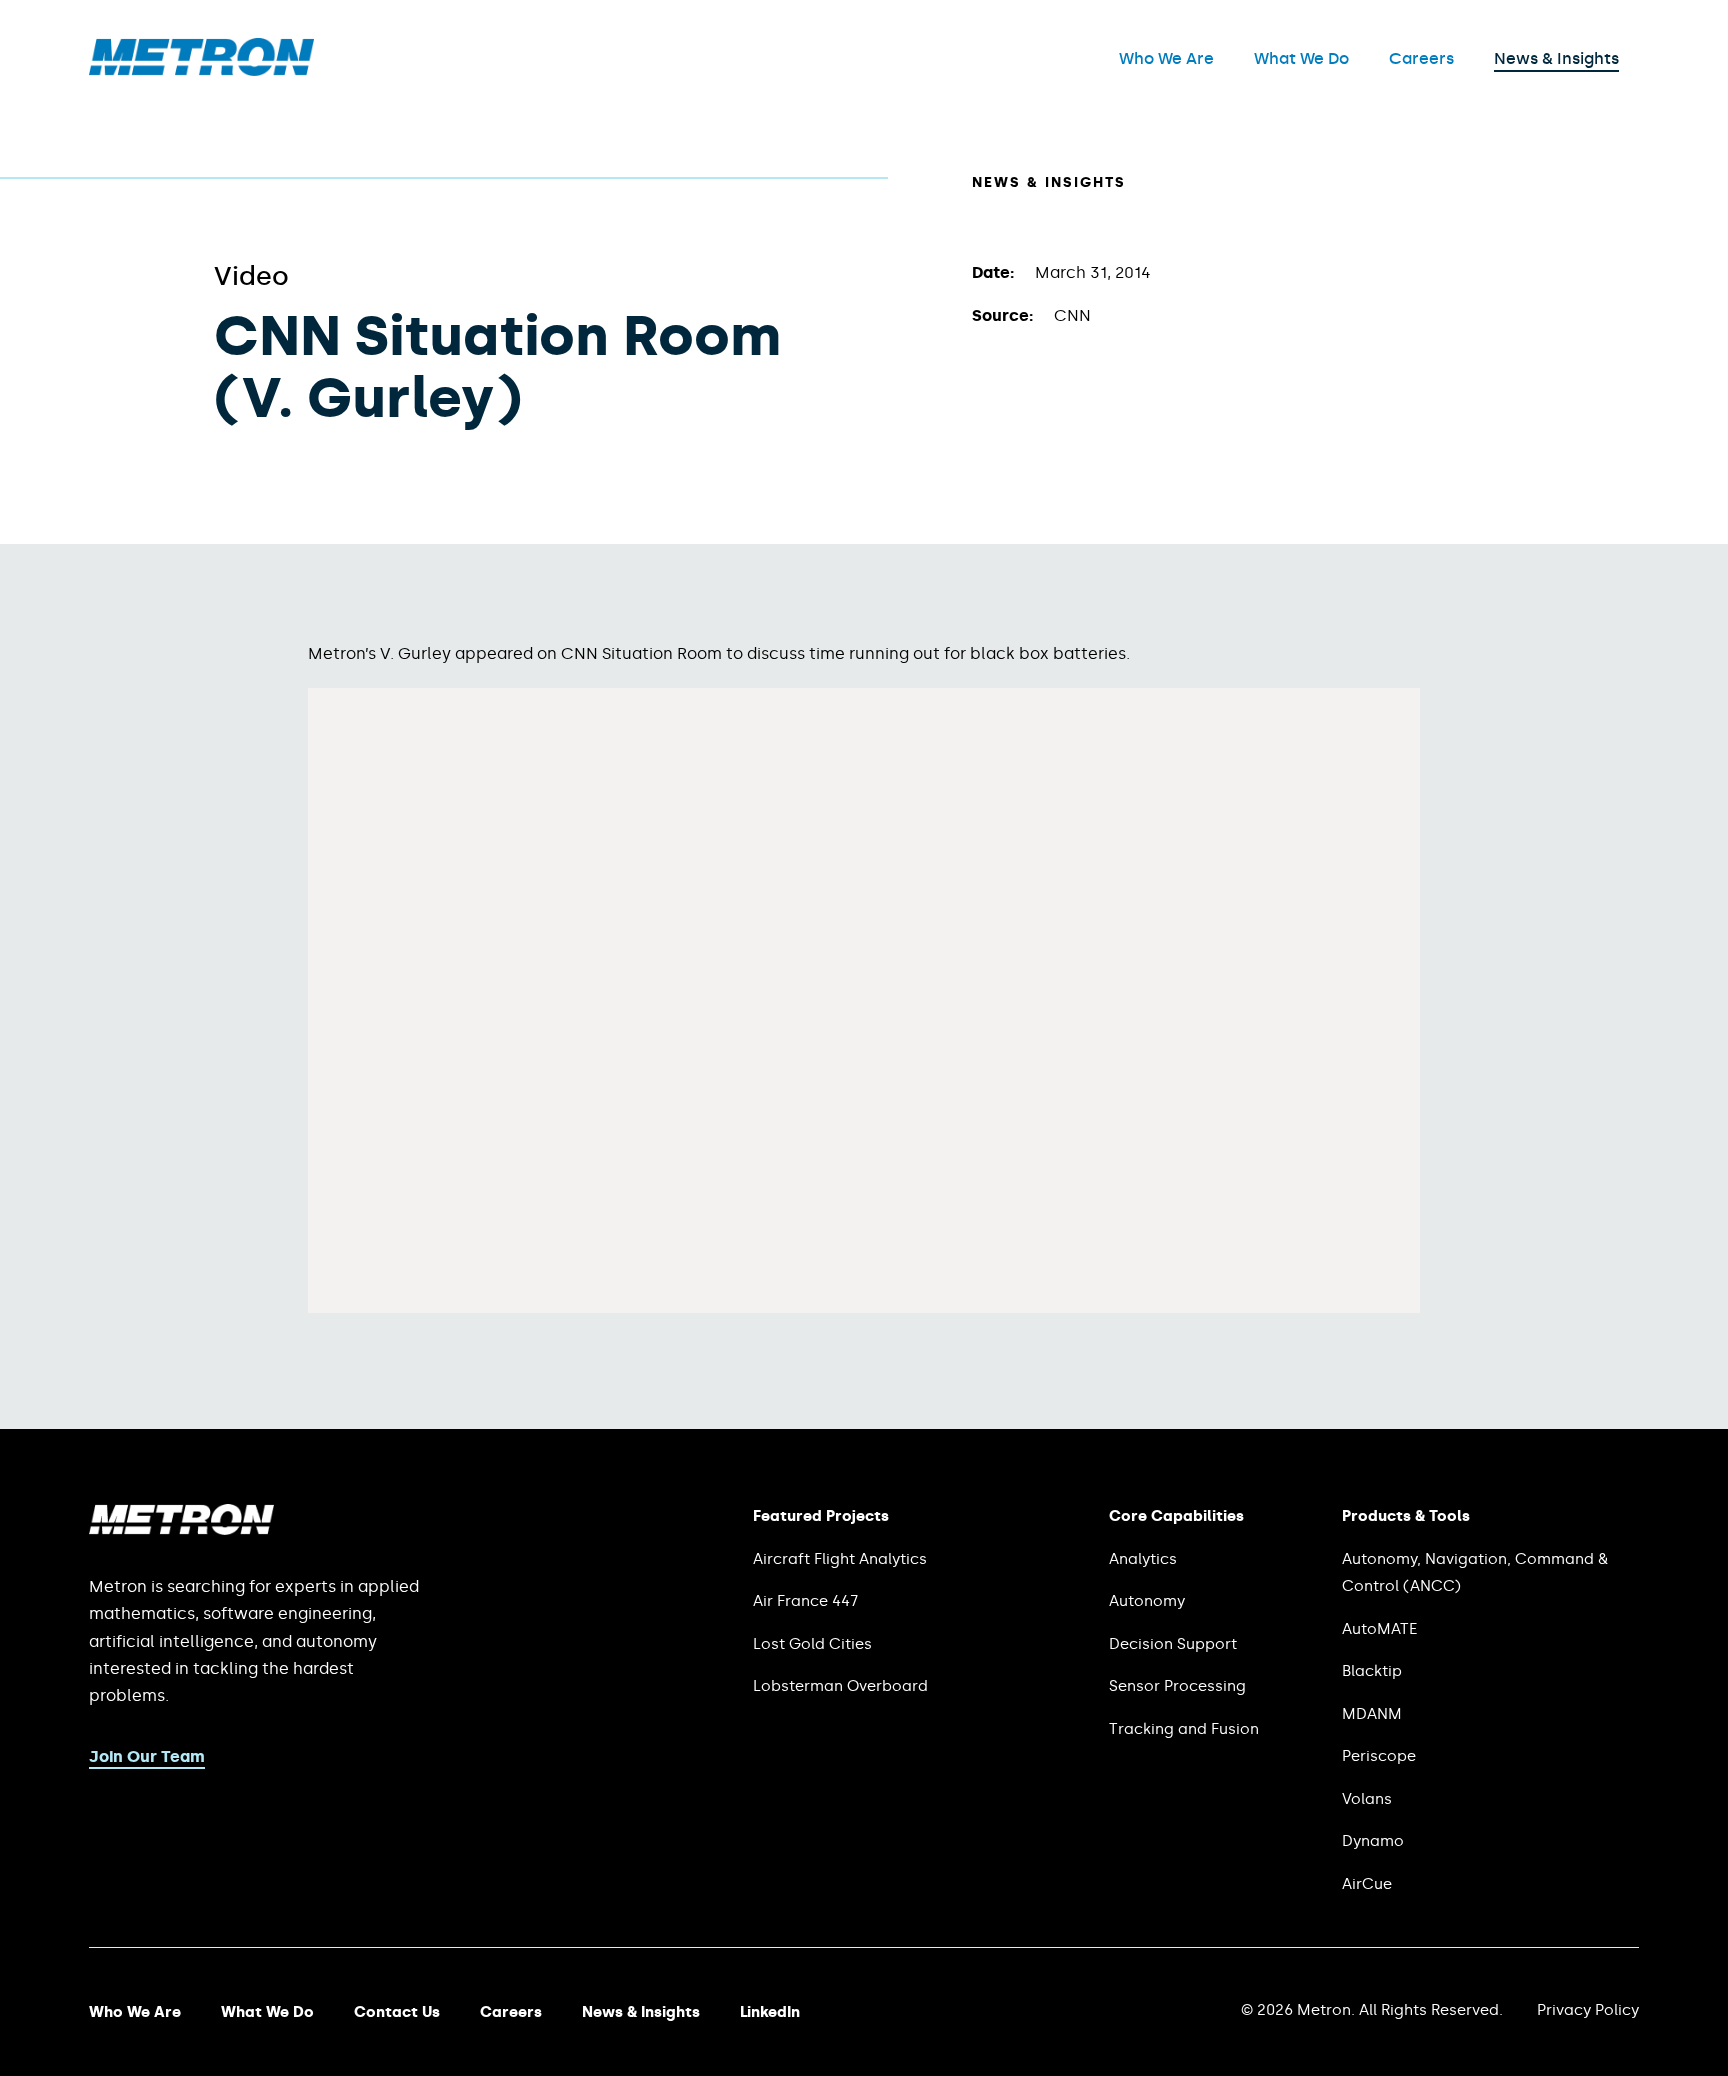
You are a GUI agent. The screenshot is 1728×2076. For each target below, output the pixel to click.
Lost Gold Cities (812, 1644)
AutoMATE (1379, 1629)
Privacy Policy (1588, 2010)
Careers (1421, 58)
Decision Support (1173, 1644)
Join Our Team (147, 1756)
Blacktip (1372, 1671)
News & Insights (1556, 58)
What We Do (1301, 58)
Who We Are (1166, 58)
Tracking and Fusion (1184, 1729)
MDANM (1372, 1714)
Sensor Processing (1177, 1686)
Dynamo (1373, 1841)
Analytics (1143, 1559)
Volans (1367, 1799)
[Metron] (201, 70)
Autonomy (1147, 1601)
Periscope (1379, 1756)
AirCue (1367, 1884)
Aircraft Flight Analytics (840, 1559)
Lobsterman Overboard (840, 1686)
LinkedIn (770, 2012)
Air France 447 (805, 1601)
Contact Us (397, 2012)
